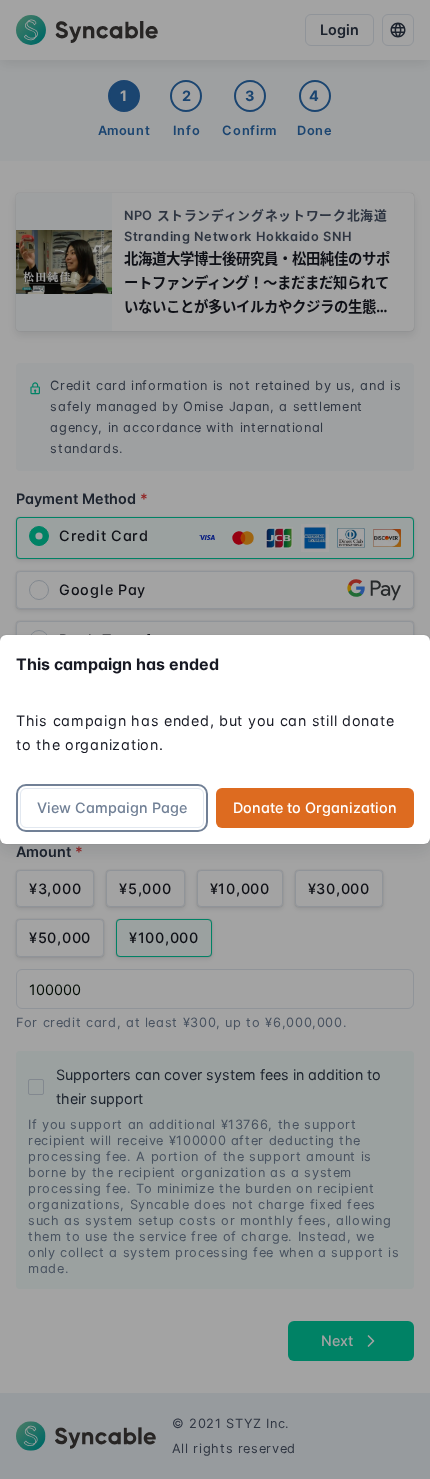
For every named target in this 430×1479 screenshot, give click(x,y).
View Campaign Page (112, 807)
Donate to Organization (315, 807)
